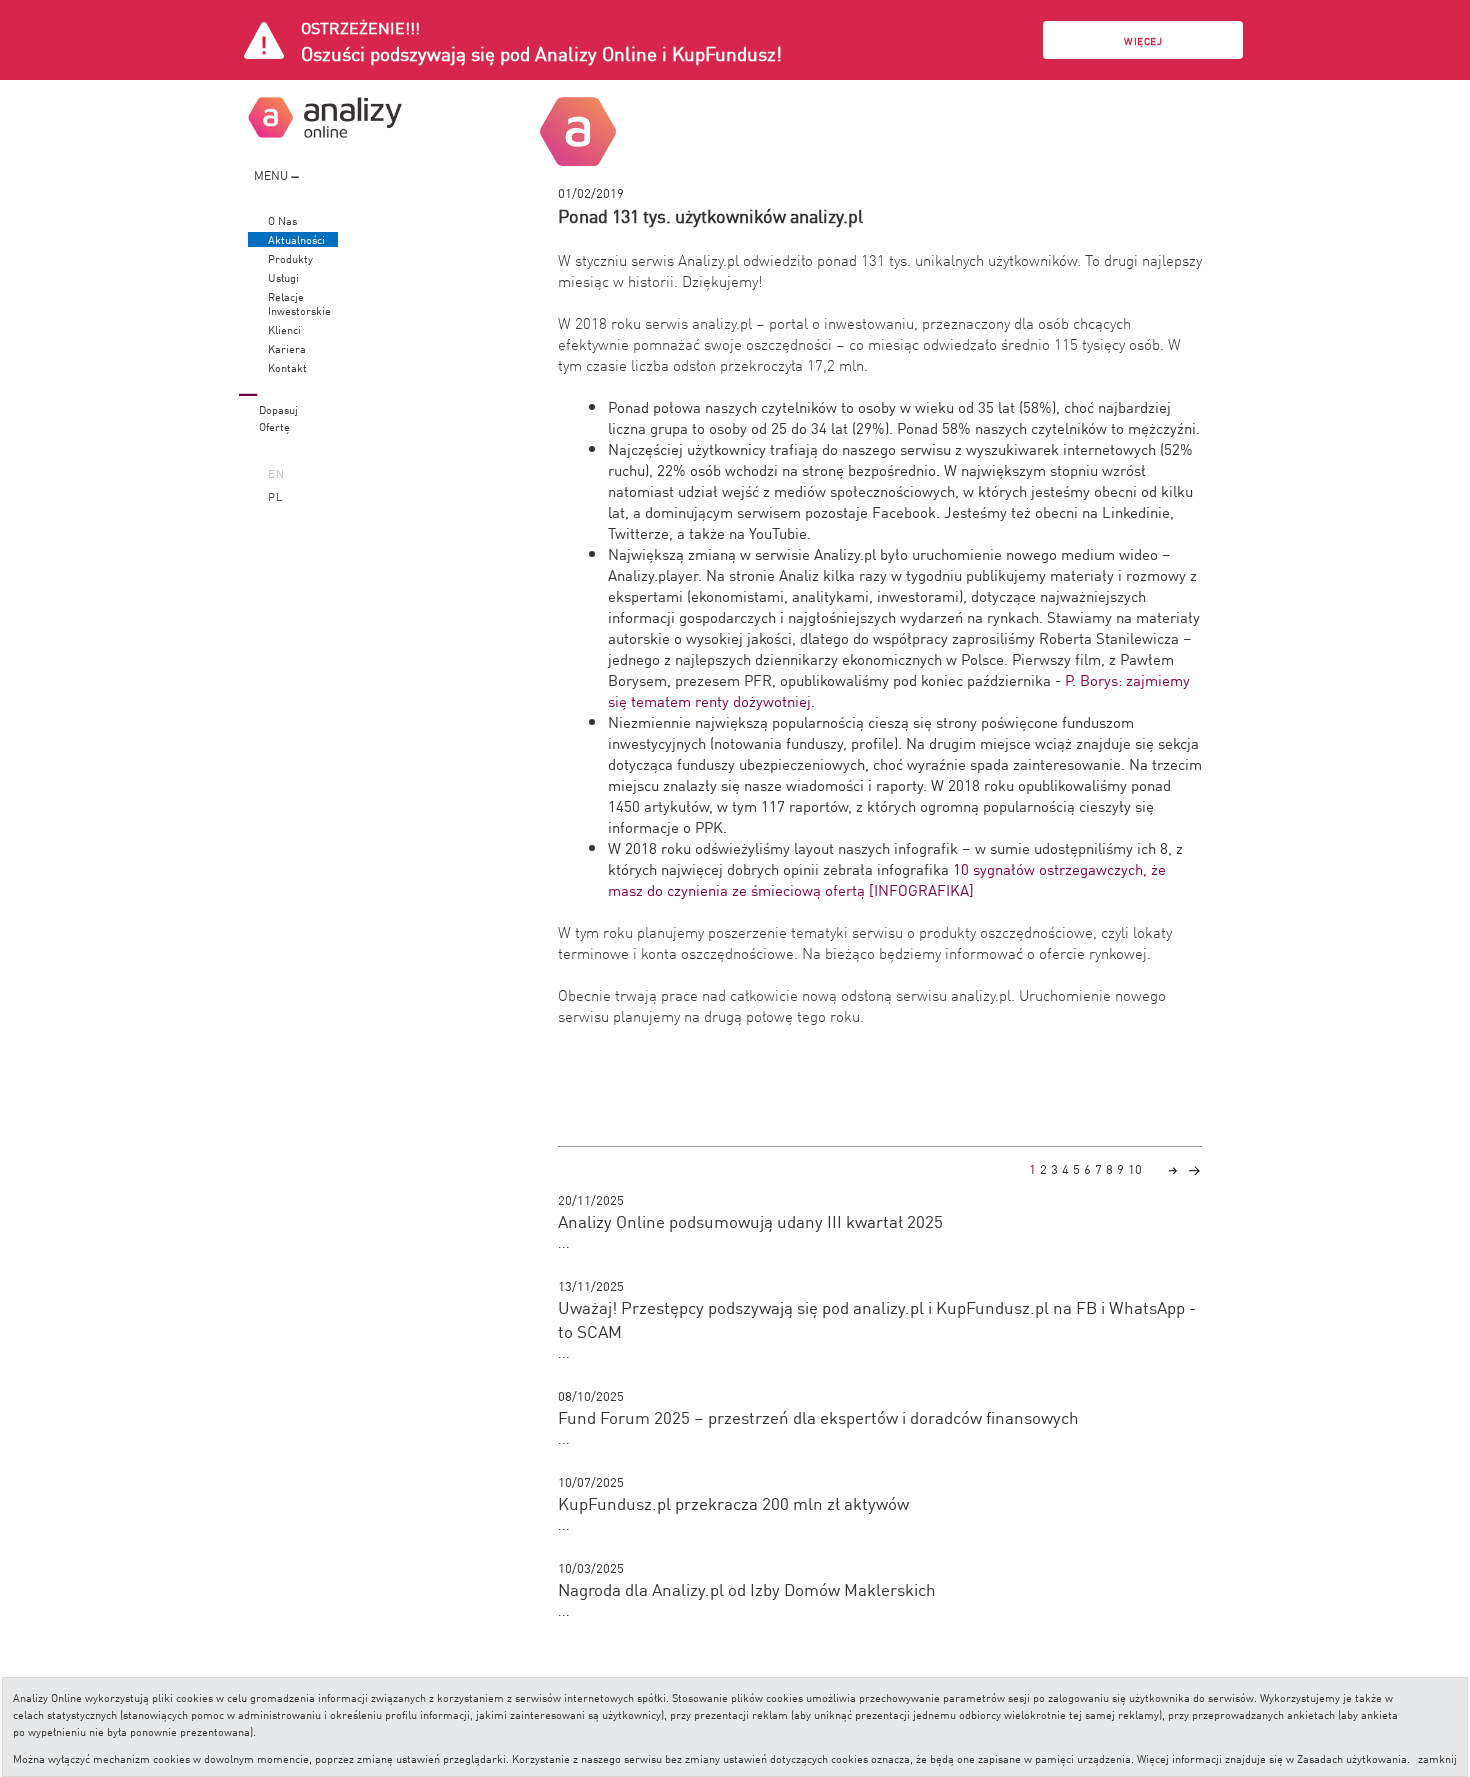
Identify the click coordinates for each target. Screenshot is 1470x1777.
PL (275, 495)
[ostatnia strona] (1194, 1168)
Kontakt (287, 367)
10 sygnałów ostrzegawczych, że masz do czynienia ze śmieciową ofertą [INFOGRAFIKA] (887, 879)
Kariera (287, 348)
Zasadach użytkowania (1352, 1757)
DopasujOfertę (278, 417)
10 (1135, 1168)
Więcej (1143, 40)
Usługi (283, 277)
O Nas (282, 220)
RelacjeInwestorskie (299, 303)
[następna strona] (1173, 1168)
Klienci (284, 329)
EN (276, 472)
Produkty (290, 258)
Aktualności (296, 239)
